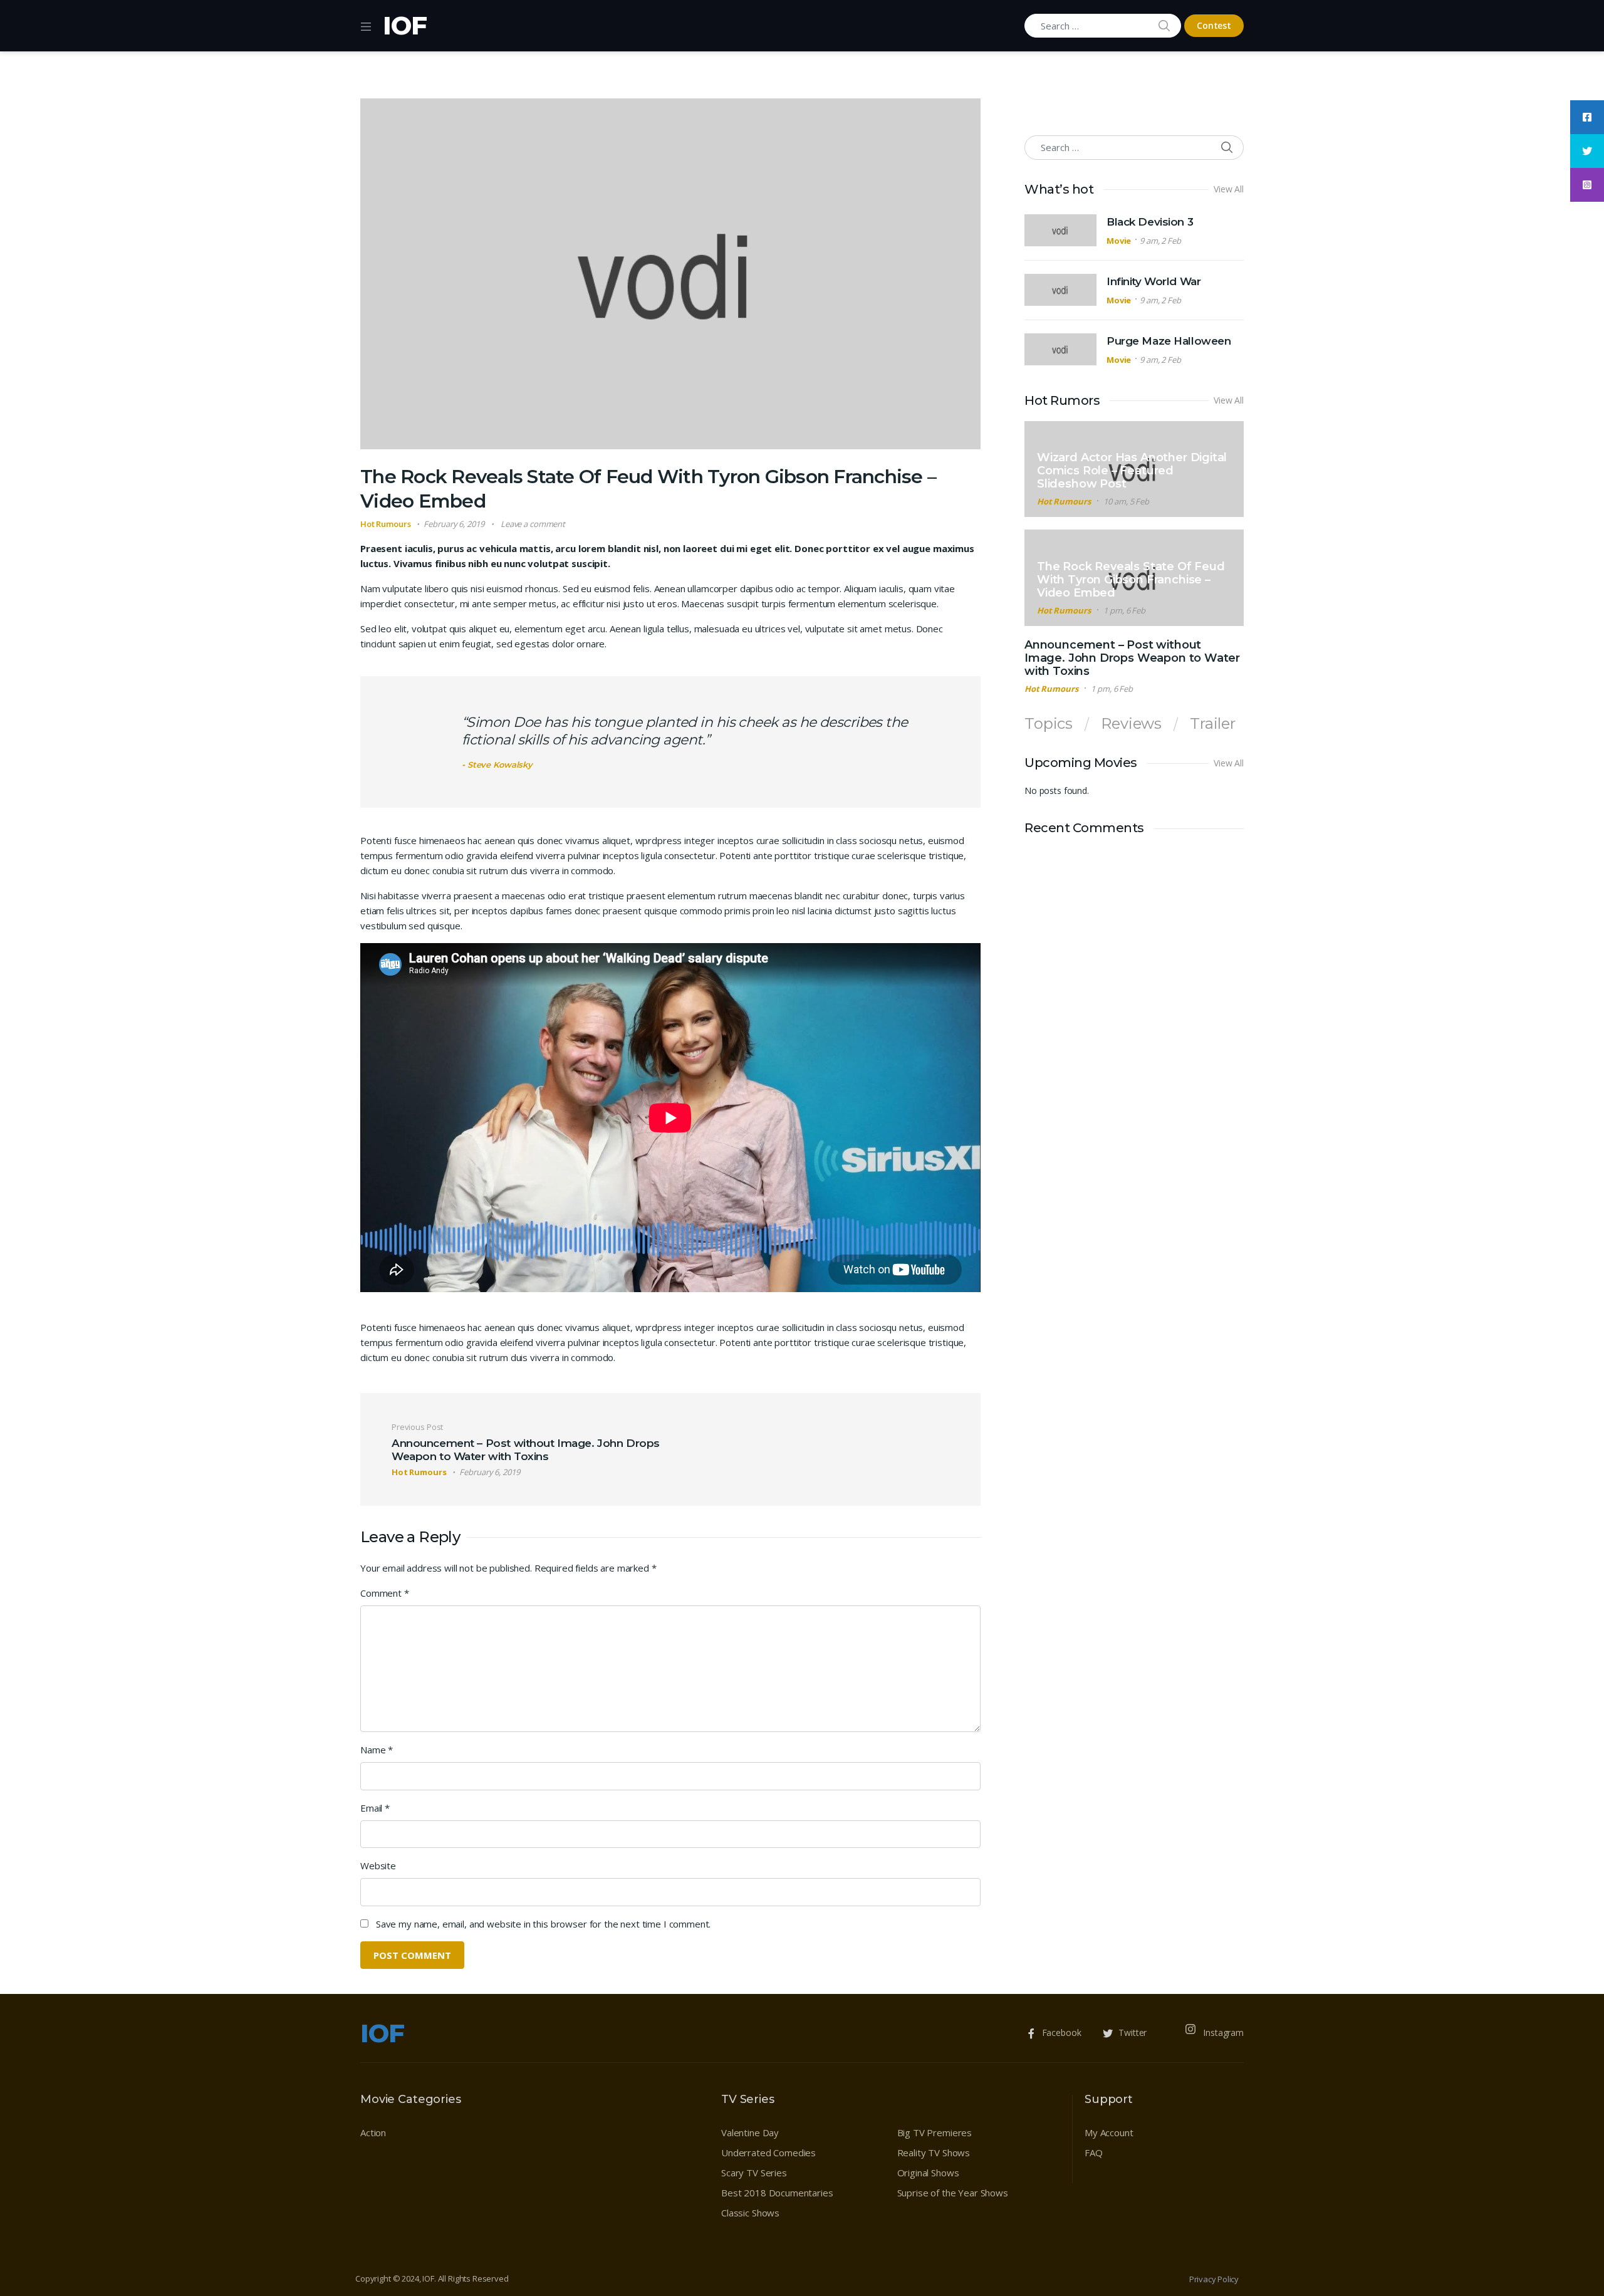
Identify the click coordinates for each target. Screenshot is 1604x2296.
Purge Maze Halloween (1169, 341)
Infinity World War (1154, 281)
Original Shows (928, 2173)
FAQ (1094, 2152)
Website (378, 1865)
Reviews (1131, 724)
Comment (385, 1593)
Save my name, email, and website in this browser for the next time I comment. (543, 1924)
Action (373, 2132)
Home (372, 82)
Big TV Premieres (935, 2132)
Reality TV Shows (934, 2152)
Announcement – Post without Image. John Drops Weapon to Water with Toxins (1132, 658)
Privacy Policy (1214, 2279)
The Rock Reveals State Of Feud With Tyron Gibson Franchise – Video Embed (1131, 580)
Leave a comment (533, 524)
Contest (1214, 25)
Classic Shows (750, 2213)
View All (1229, 189)
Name (377, 1750)
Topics (1049, 724)
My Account (1109, 2132)
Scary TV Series (754, 2173)
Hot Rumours (426, 82)
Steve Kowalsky (500, 764)
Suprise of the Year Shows (953, 2193)
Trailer (1213, 724)
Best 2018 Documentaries (777, 2193)
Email (375, 1808)
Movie (1119, 241)
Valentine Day (750, 2132)
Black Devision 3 (1150, 222)
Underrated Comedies (768, 2152)
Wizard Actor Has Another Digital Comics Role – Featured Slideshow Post (1132, 471)
